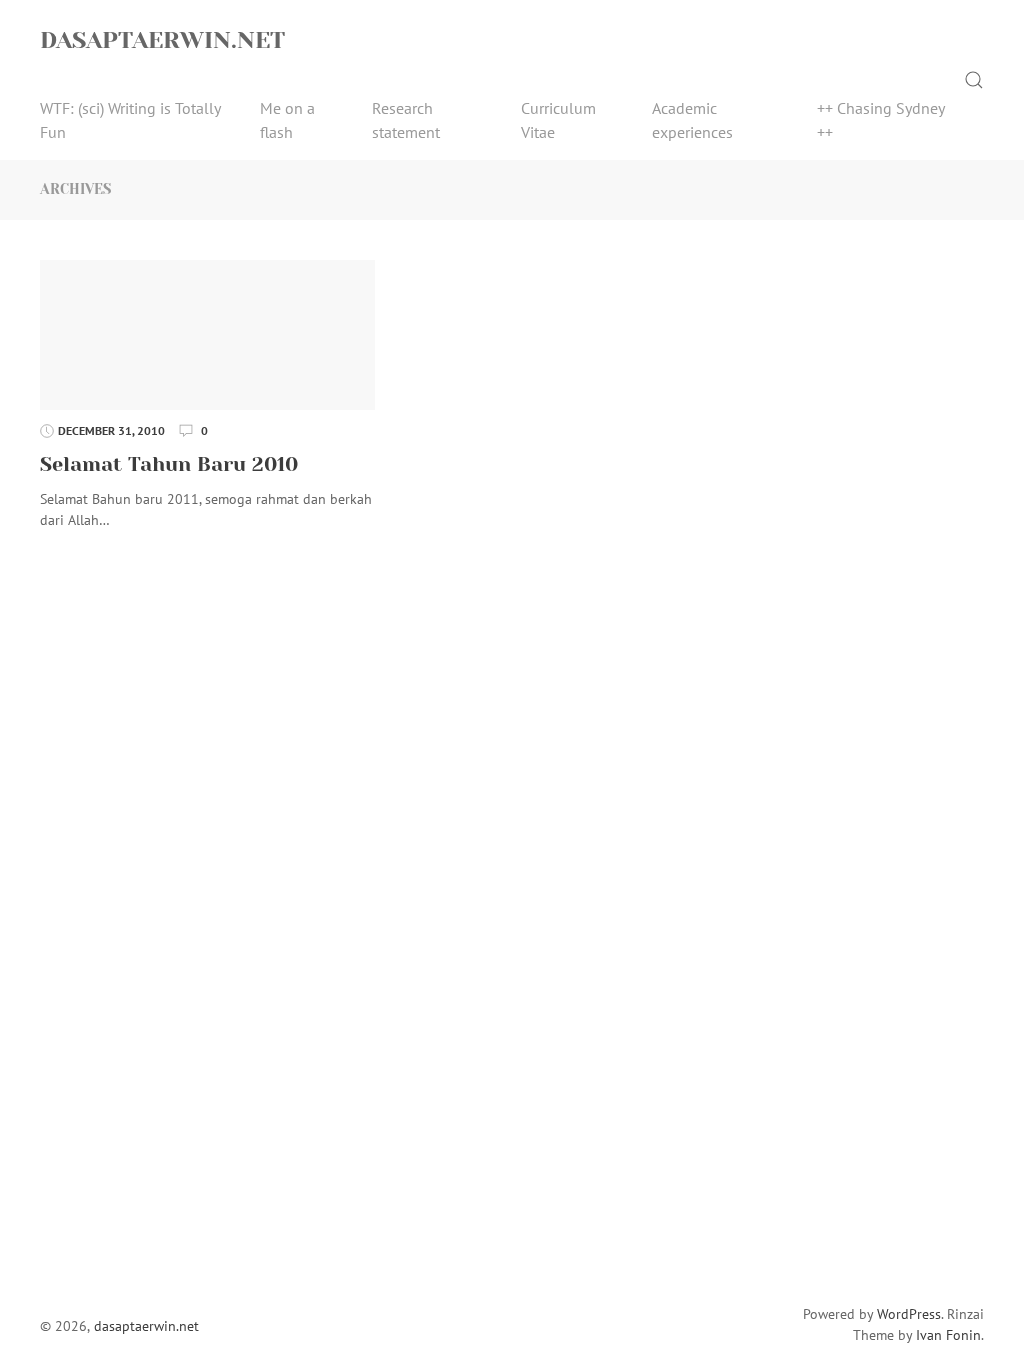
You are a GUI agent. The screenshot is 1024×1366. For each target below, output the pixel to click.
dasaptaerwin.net (162, 40)
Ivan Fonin (948, 1335)
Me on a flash (287, 120)
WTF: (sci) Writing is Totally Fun (130, 120)
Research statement (406, 120)
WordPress (909, 1314)
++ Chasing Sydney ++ (880, 120)
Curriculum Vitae (558, 120)
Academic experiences (692, 120)
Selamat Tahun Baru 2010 (169, 464)
